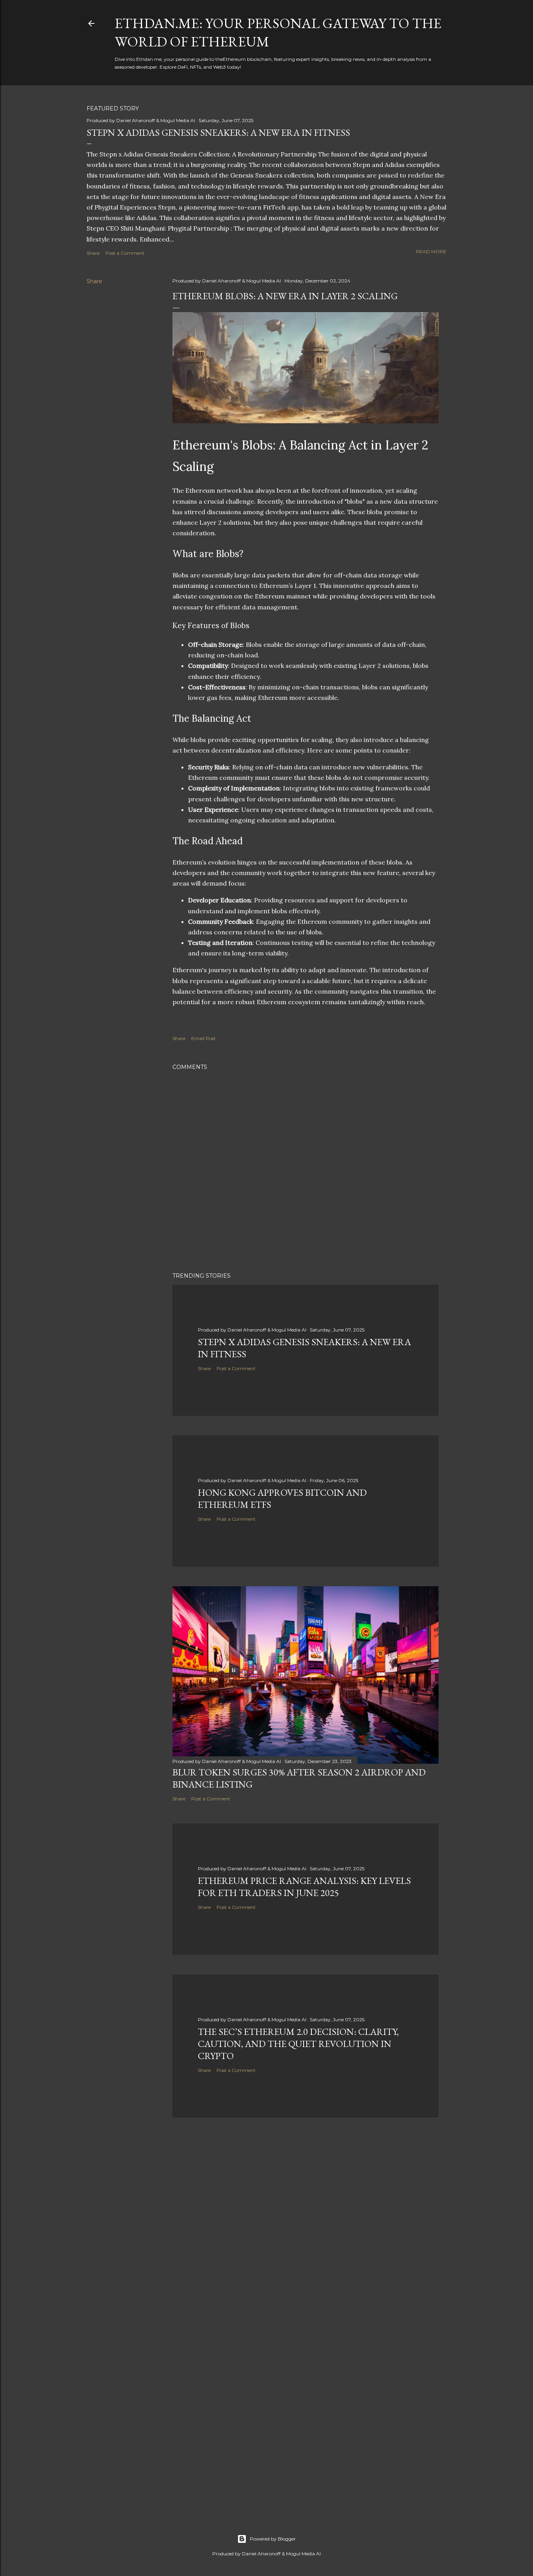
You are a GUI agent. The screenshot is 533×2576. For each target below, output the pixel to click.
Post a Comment (125, 253)
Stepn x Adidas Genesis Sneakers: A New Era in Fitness (218, 132)
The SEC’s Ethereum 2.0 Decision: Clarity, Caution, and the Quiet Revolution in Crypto (298, 2044)
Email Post (203, 1038)
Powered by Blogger (273, 2539)
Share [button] (93, 253)
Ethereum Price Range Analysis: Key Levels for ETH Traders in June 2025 (304, 1887)
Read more (431, 251)
